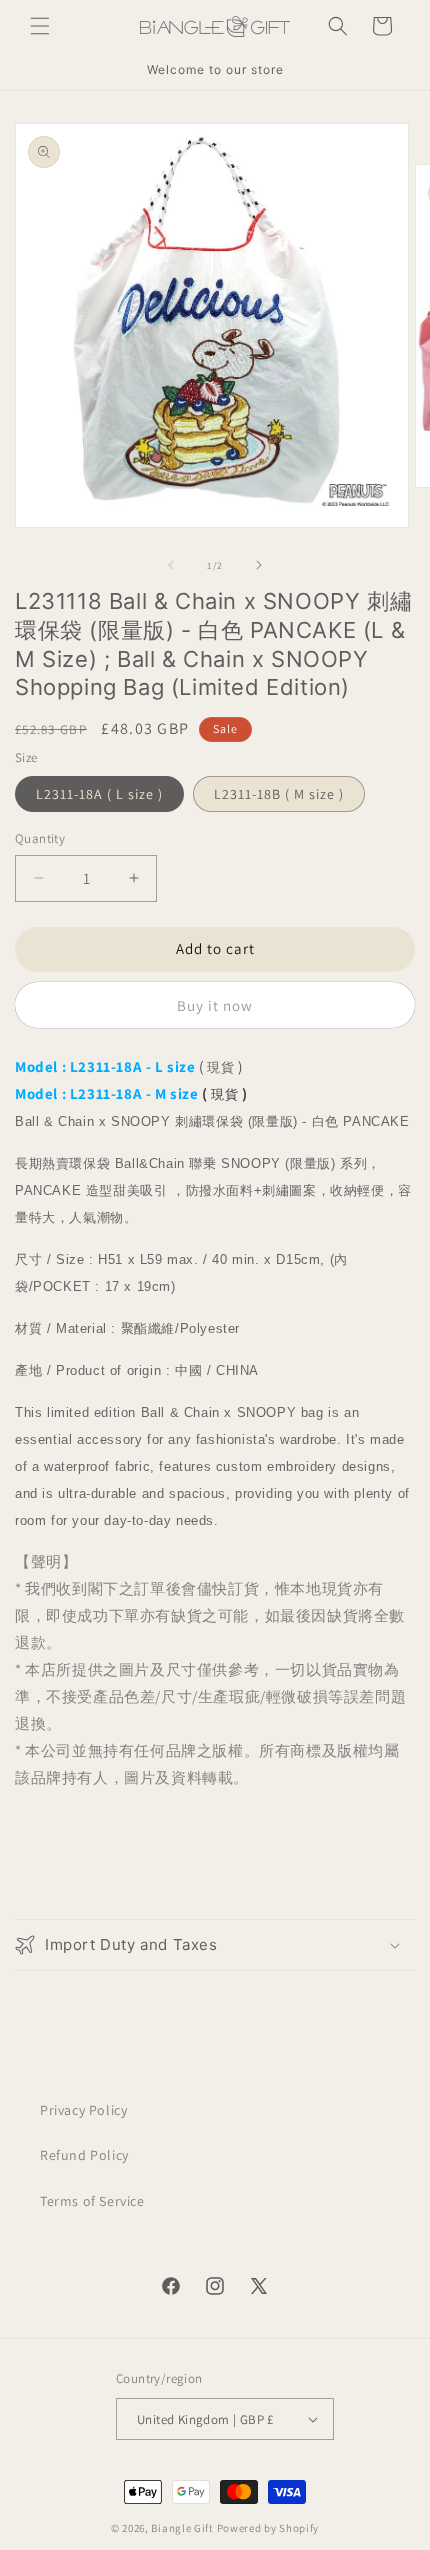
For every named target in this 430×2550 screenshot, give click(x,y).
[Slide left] (171, 565)
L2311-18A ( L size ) (99, 794)
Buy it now (215, 1005)
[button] (40, 26)
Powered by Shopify (268, 2528)
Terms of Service (92, 2201)
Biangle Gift (182, 2528)
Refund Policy (84, 2155)
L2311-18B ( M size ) (279, 794)
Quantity (40, 838)
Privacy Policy (83, 2110)
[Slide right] (259, 565)
